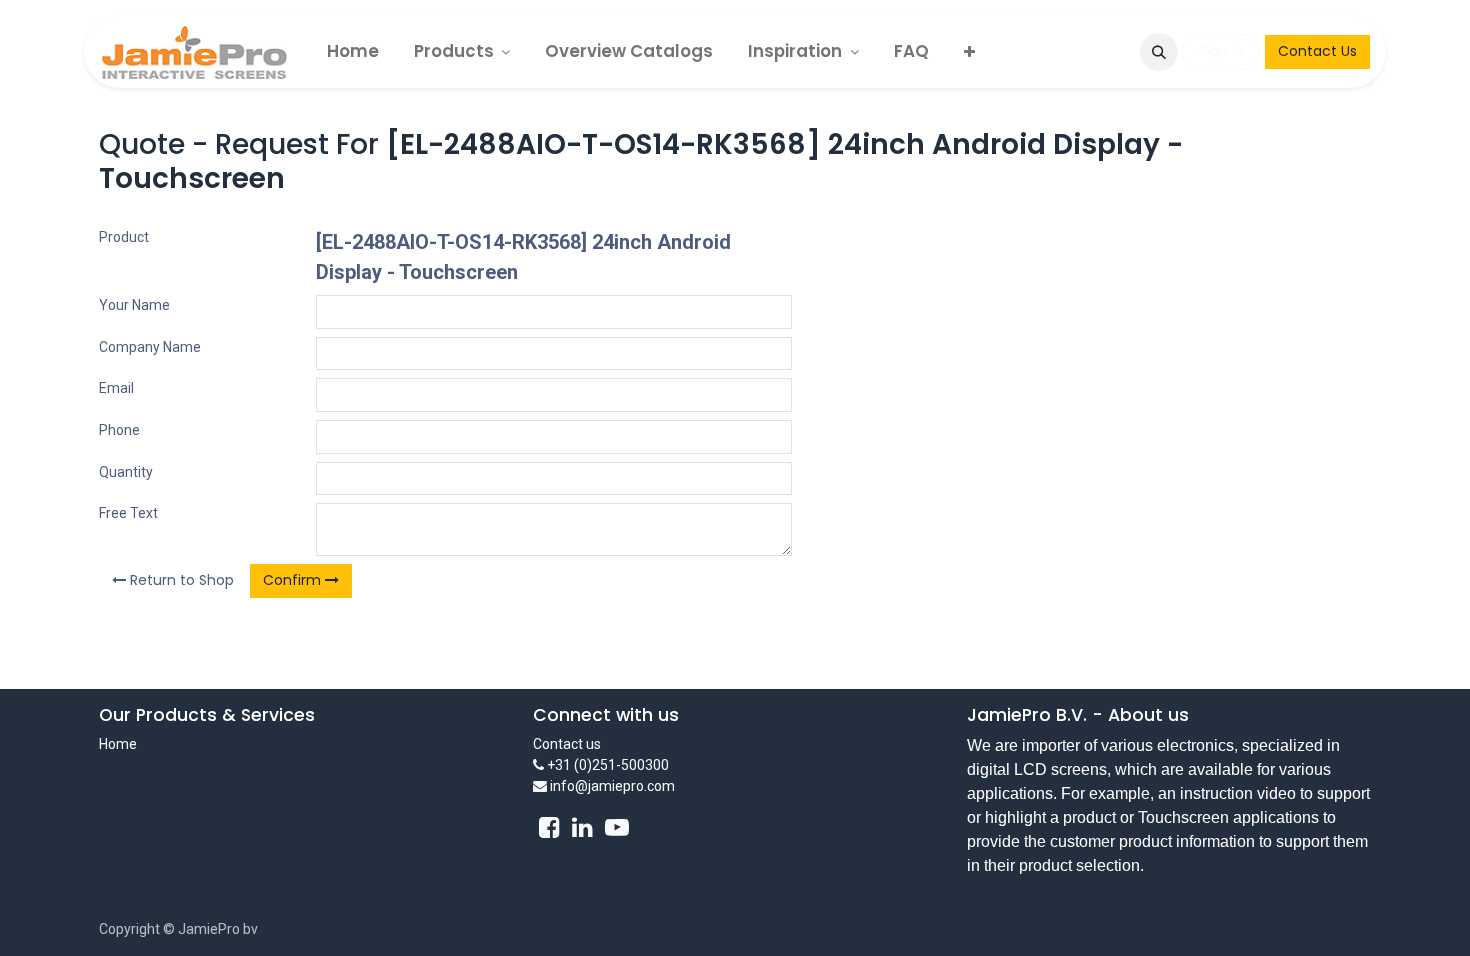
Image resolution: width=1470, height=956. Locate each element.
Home (118, 744)
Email (116, 388)
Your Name (134, 305)
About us (1148, 715)
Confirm (294, 580)
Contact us (567, 744)
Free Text (128, 513)
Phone (119, 430)
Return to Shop (180, 580)
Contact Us (1317, 51)
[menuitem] (353, 51)
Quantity (126, 472)
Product (124, 237)
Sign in (1221, 51)
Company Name (150, 347)
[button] (1159, 52)
